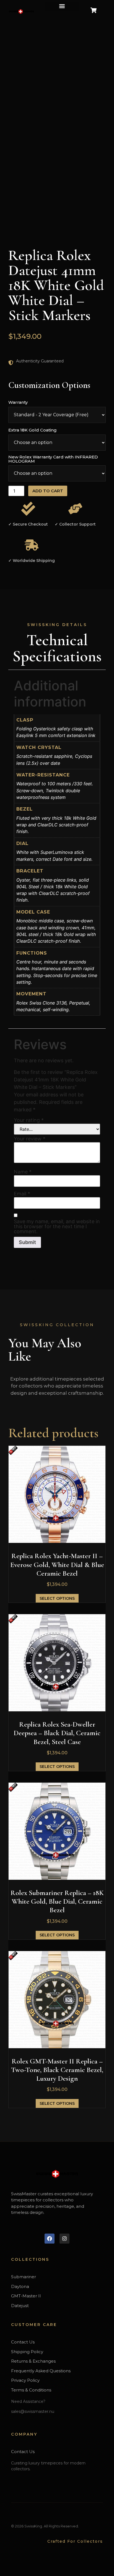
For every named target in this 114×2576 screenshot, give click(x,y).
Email (22, 1194)
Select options (57, 1598)
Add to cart (48, 491)
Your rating (29, 1120)
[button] (62, 6)
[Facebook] (50, 2239)
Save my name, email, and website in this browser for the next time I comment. (57, 1227)
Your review (30, 1139)
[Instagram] (64, 2239)
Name (23, 1172)
